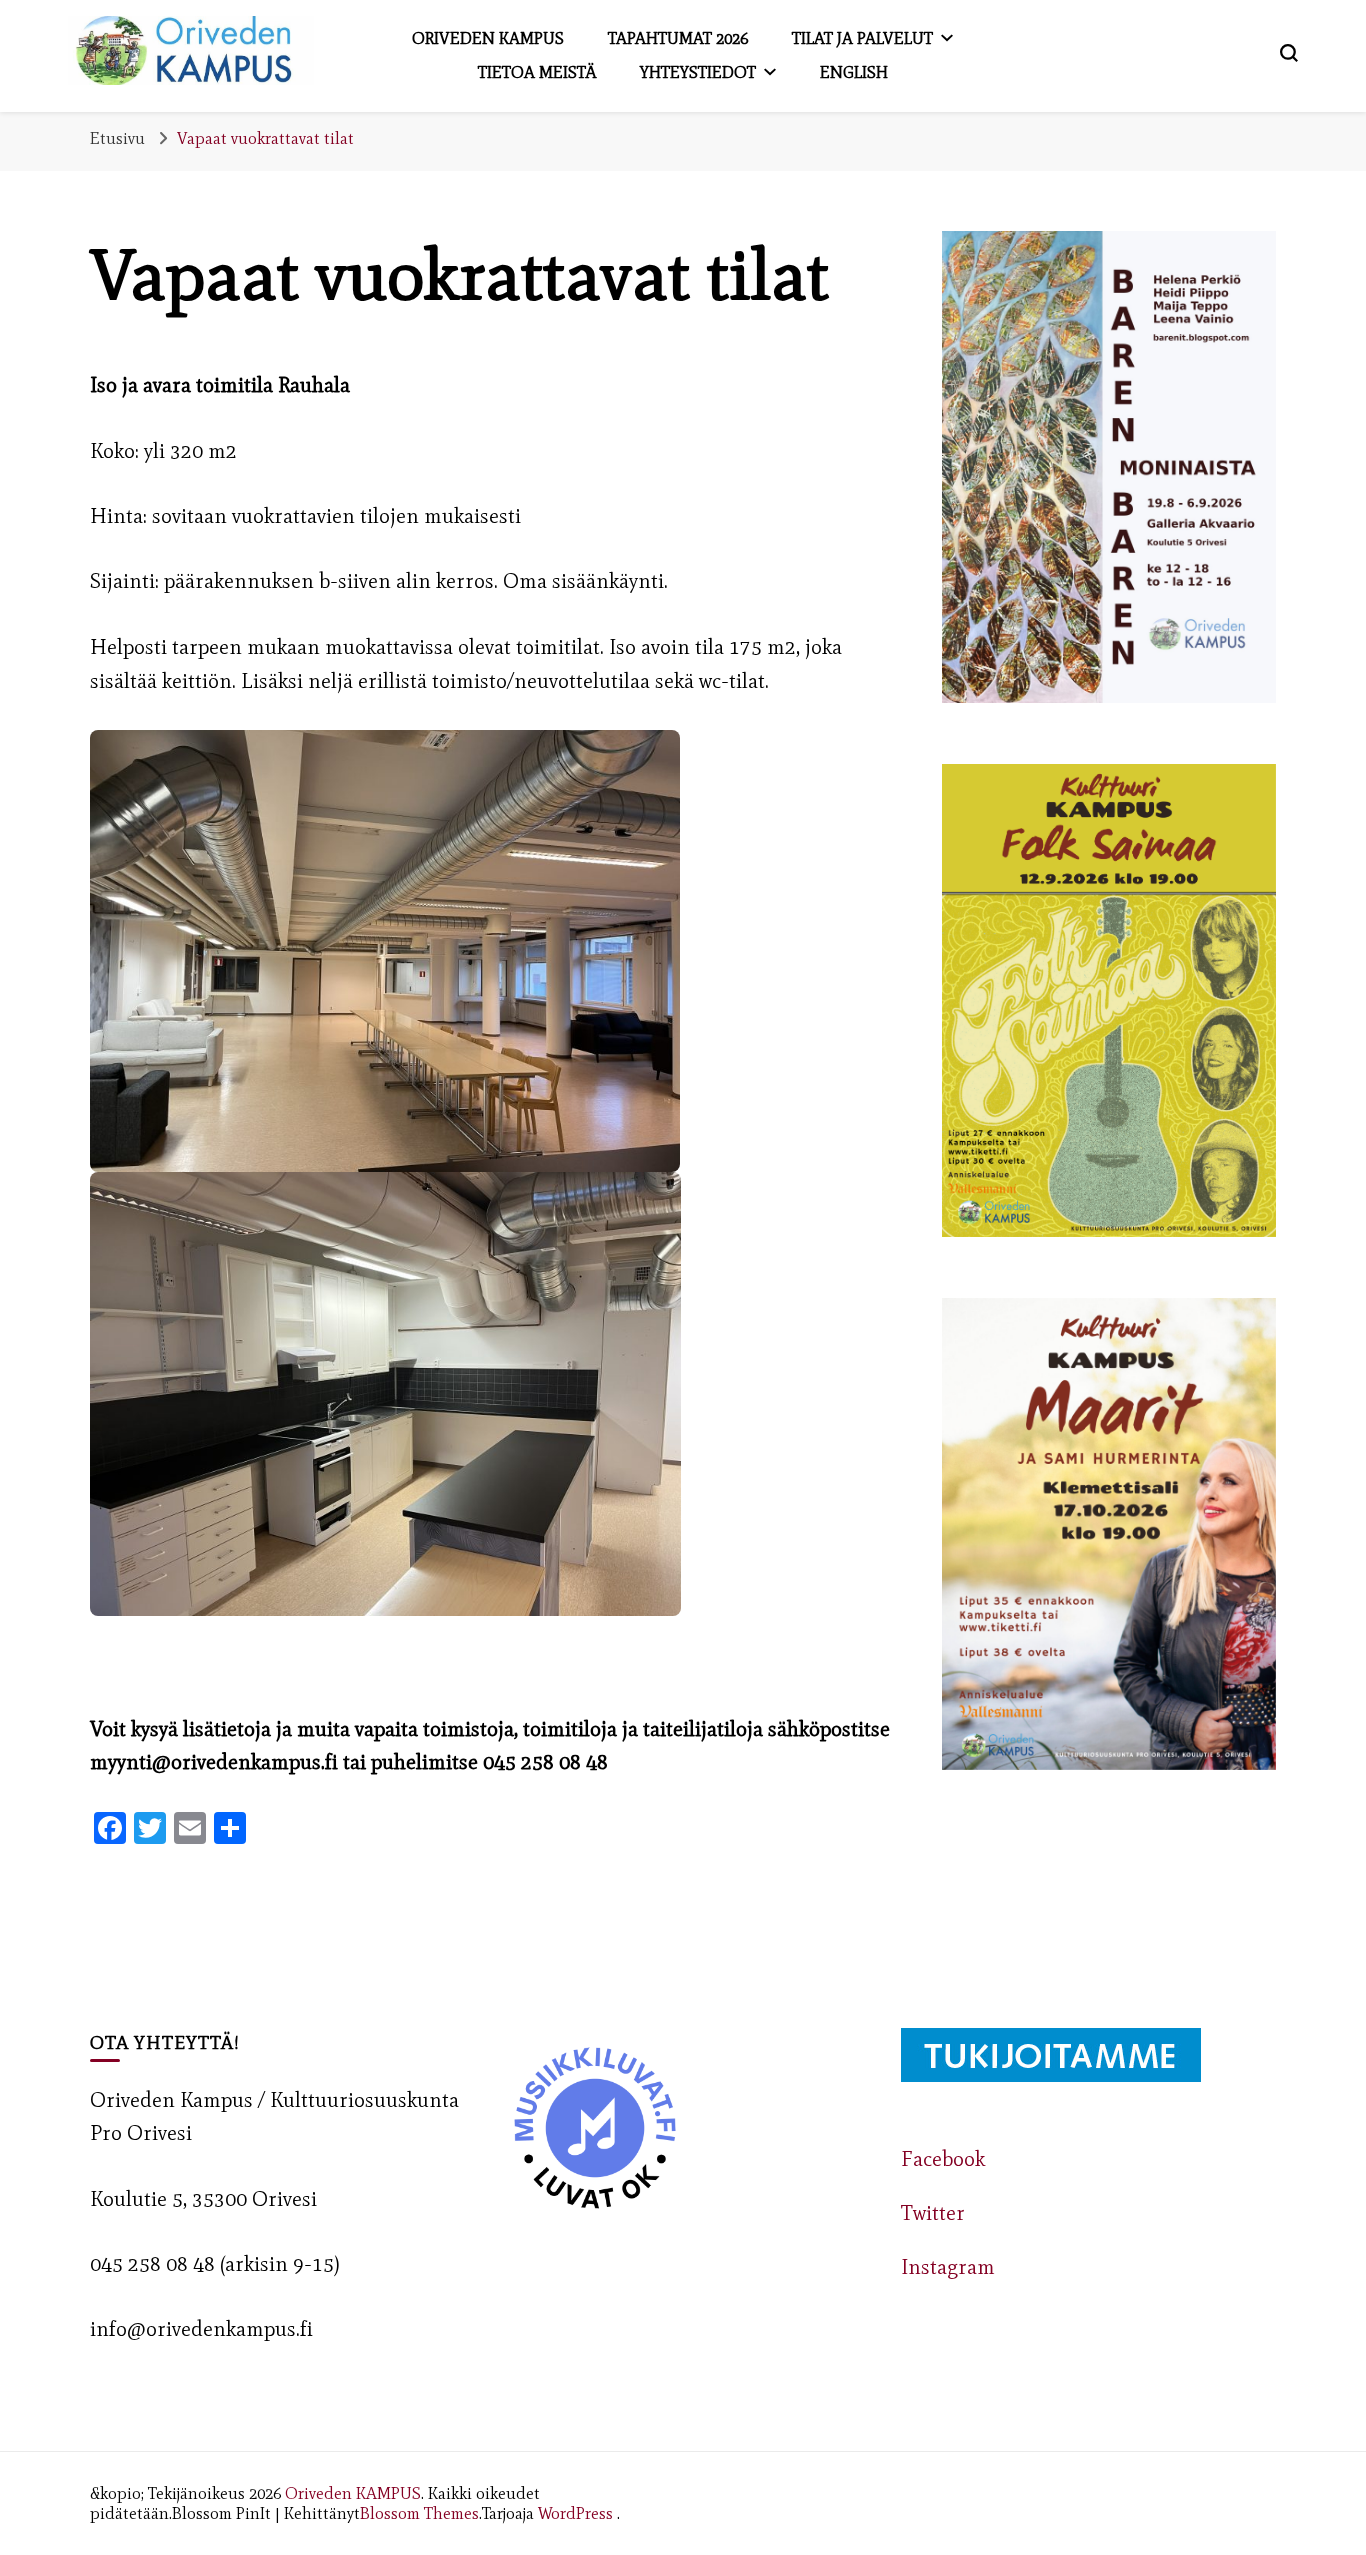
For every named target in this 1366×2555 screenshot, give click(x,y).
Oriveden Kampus (488, 38)
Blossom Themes (419, 2513)
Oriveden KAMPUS (353, 2493)
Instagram (948, 2267)
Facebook (943, 2159)
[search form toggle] (1289, 53)
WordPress (575, 2513)
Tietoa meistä (537, 72)
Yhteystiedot (698, 72)
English (854, 72)
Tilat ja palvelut (862, 38)
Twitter (933, 2213)
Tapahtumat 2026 (678, 38)
